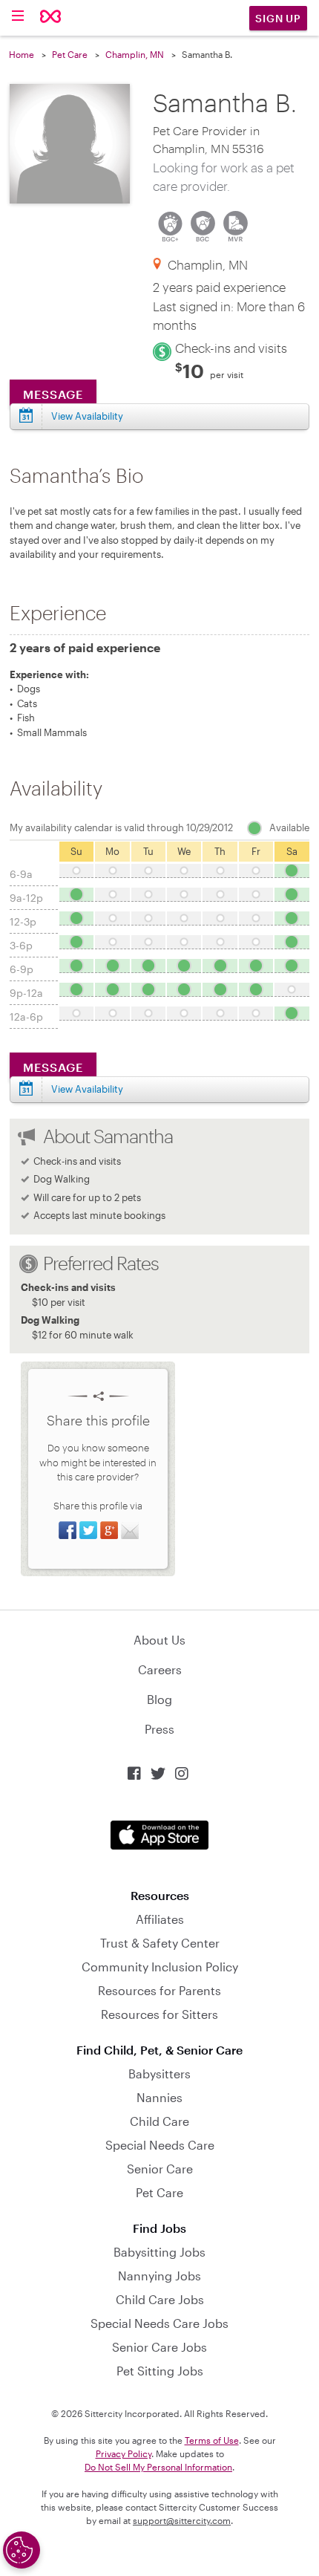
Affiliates (160, 1919)
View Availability (87, 416)
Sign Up (278, 18)
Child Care (159, 2121)
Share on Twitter (88, 1530)
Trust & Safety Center (160, 1943)
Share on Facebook (68, 1530)
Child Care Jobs (160, 2299)
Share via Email (130, 1530)
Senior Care (160, 2169)
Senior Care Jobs (159, 2347)
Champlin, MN (135, 54)
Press (159, 1729)
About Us (159, 1640)
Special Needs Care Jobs (159, 2323)
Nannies (159, 2097)
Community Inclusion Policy (160, 1967)
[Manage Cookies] (22, 2550)
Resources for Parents (159, 1990)
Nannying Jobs (159, 2276)
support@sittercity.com (182, 2520)
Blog (159, 1699)
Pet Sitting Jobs (160, 2371)
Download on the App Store (159, 1835)
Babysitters (159, 2074)
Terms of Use (212, 2440)
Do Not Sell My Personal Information (158, 2467)
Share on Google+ (109, 1530)
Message (53, 394)
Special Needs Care (160, 2145)
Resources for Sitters (159, 2014)
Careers (160, 1669)
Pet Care (70, 54)
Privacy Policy (124, 2453)
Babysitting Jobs (159, 2252)
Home (22, 54)
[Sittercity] (51, 17)
